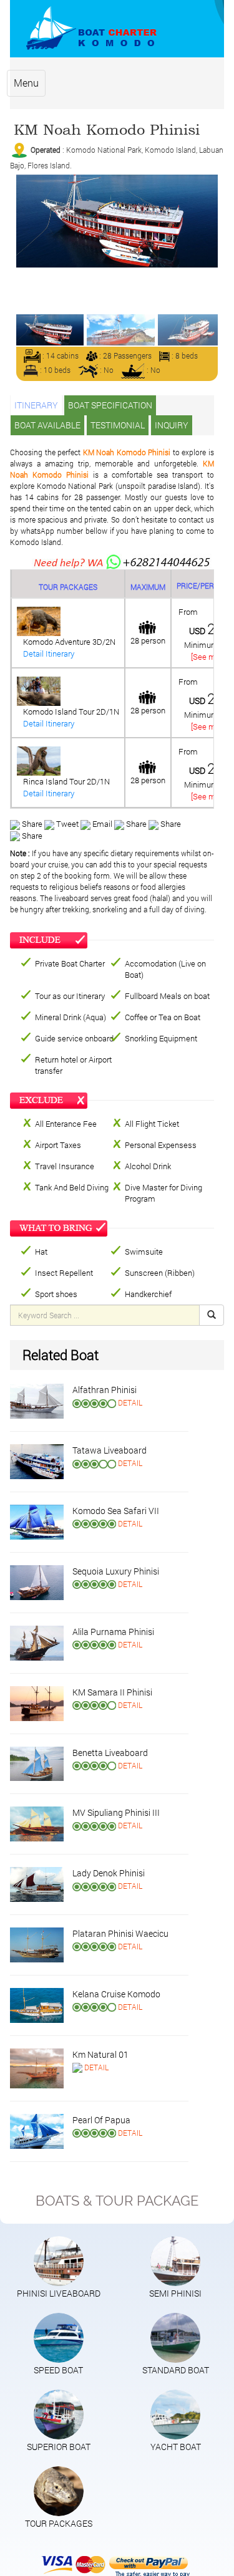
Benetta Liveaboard (110, 1753)
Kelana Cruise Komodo (116, 1994)
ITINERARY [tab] (36, 405)
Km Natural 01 (100, 2054)
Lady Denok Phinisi (109, 1873)
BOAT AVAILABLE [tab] (47, 425)
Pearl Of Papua (101, 2120)
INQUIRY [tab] (172, 425)
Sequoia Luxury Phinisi (116, 1571)
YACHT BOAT (176, 2447)
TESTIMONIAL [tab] (118, 425)
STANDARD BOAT (176, 2370)
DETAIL (130, 1402)
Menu (26, 83)
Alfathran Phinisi (105, 1390)
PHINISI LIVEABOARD (59, 2293)
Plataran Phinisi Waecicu (120, 1933)
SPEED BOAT (58, 2370)
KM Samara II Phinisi (112, 1692)
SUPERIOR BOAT (59, 2447)
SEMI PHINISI (175, 2293)
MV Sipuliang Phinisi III (116, 1812)
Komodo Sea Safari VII (116, 1511)
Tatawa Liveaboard (110, 1450)
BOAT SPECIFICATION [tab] (110, 405)
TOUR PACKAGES (59, 2523)
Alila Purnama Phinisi (113, 1632)
